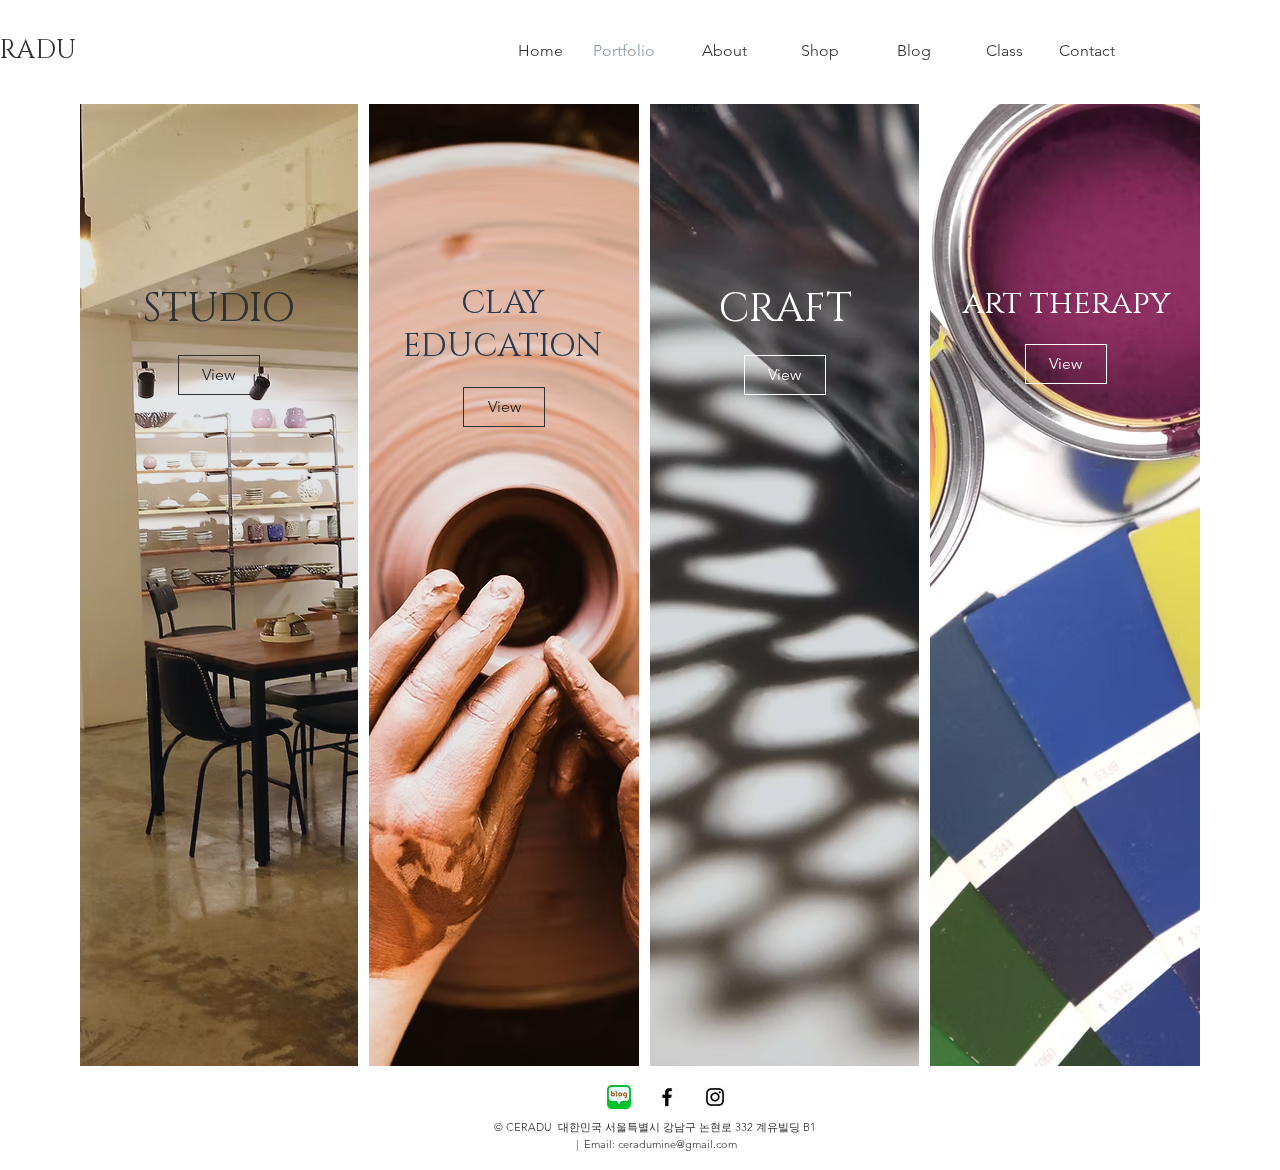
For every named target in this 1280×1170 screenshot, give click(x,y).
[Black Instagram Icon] (715, 1097)
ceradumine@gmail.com (677, 1144)
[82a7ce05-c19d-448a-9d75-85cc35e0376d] (619, 1097)
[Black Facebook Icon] (667, 1097)
